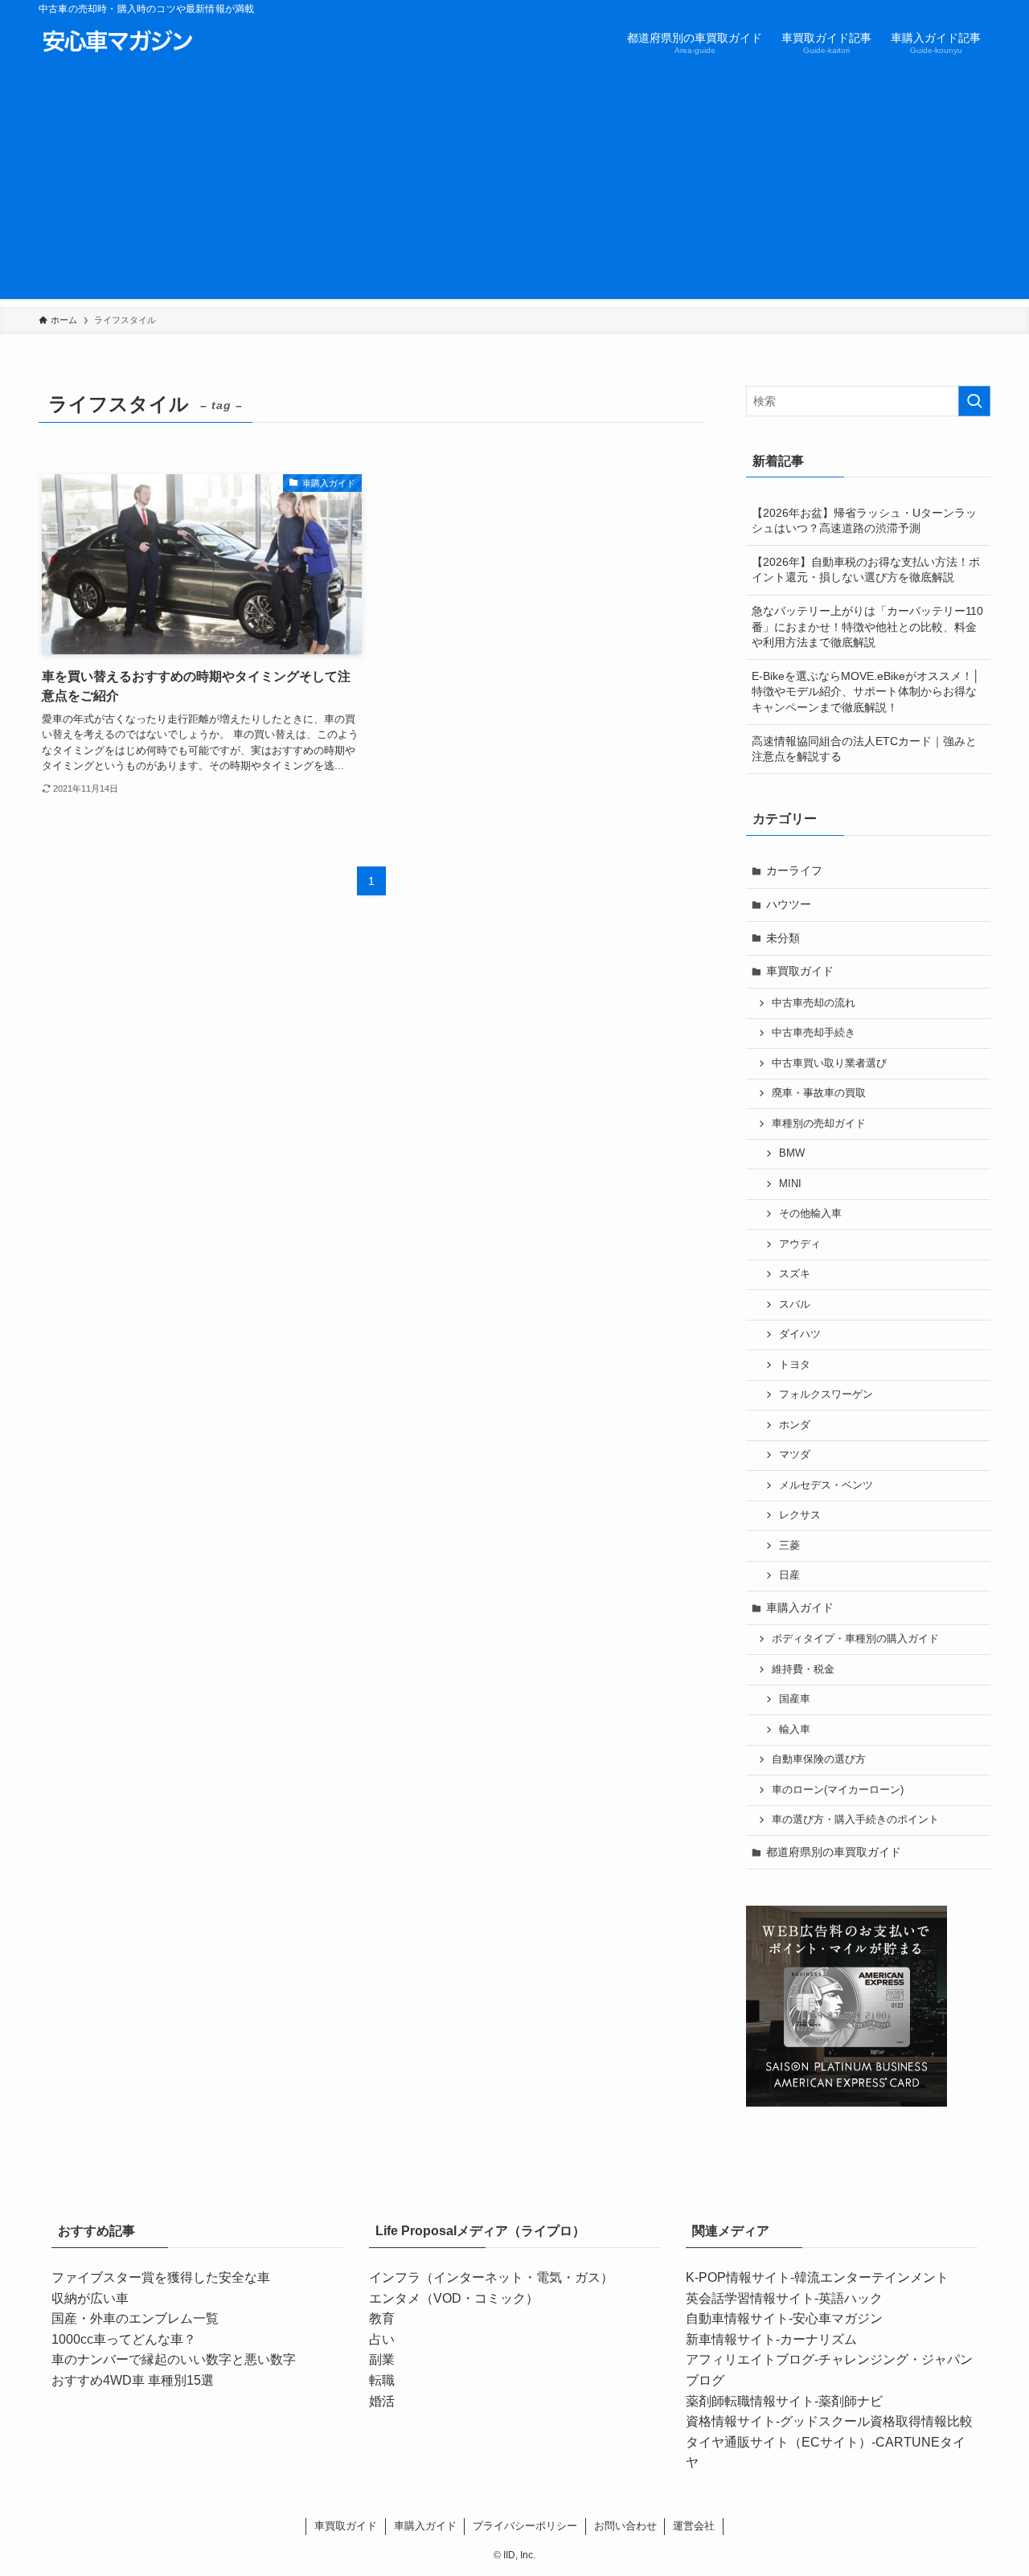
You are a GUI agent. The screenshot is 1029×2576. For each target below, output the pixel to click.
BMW (792, 1153)
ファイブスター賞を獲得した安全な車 (161, 2277)
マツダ (795, 1455)
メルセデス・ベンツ (826, 1485)
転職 (382, 2380)
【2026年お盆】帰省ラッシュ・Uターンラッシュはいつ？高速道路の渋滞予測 (864, 521)
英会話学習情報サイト (750, 2298)
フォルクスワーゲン (826, 1394)
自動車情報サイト (737, 2318)
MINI (790, 1184)
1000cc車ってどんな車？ (124, 2339)
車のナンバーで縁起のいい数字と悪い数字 (174, 2359)
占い (382, 2339)
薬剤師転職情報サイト (750, 2401)
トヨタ (795, 1365)
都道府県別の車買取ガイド (834, 1852)
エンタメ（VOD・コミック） (454, 2298)
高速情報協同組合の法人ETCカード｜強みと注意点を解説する (864, 749)
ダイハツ (800, 1334)
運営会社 (694, 2526)
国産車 (795, 1699)
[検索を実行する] (974, 401)
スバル (795, 1304)
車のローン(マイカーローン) (838, 1790)
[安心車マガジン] (117, 42)
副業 (382, 2359)
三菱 (789, 1546)
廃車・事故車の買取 (819, 1093)
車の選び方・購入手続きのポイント (855, 1820)
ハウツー (789, 904)
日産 (789, 1575)
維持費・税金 (803, 1669)
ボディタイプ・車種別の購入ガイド (855, 1639)
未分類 (783, 938)
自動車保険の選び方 (819, 1759)
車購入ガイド (800, 1607)
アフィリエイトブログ (750, 2359)
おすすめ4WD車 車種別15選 (133, 2380)
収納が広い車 (90, 2298)
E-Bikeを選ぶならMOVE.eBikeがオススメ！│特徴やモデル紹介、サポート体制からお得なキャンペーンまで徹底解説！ (866, 692)
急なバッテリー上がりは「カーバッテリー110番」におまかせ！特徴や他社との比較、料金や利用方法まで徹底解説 (867, 627)
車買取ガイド (800, 971)
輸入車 (795, 1730)
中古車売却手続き (814, 1033)
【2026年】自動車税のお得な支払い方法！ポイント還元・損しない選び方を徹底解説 (866, 570)
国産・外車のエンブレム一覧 (135, 2318)
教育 (382, 2318)
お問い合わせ (625, 2526)
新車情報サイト (731, 2339)
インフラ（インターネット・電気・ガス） (491, 2277)
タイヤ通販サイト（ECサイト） (779, 2442)
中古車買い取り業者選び (829, 1063)
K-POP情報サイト (738, 2277)
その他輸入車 (810, 1214)
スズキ (795, 1274)
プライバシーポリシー (525, 2526)
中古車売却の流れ (814, 1003)
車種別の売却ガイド (819, 1124)
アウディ (800, 1244)
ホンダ (795, 1425)
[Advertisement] (514, 186)
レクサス (800, 1515)
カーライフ (794, 870)
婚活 (382, 2401)
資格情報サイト (731, 2421)
